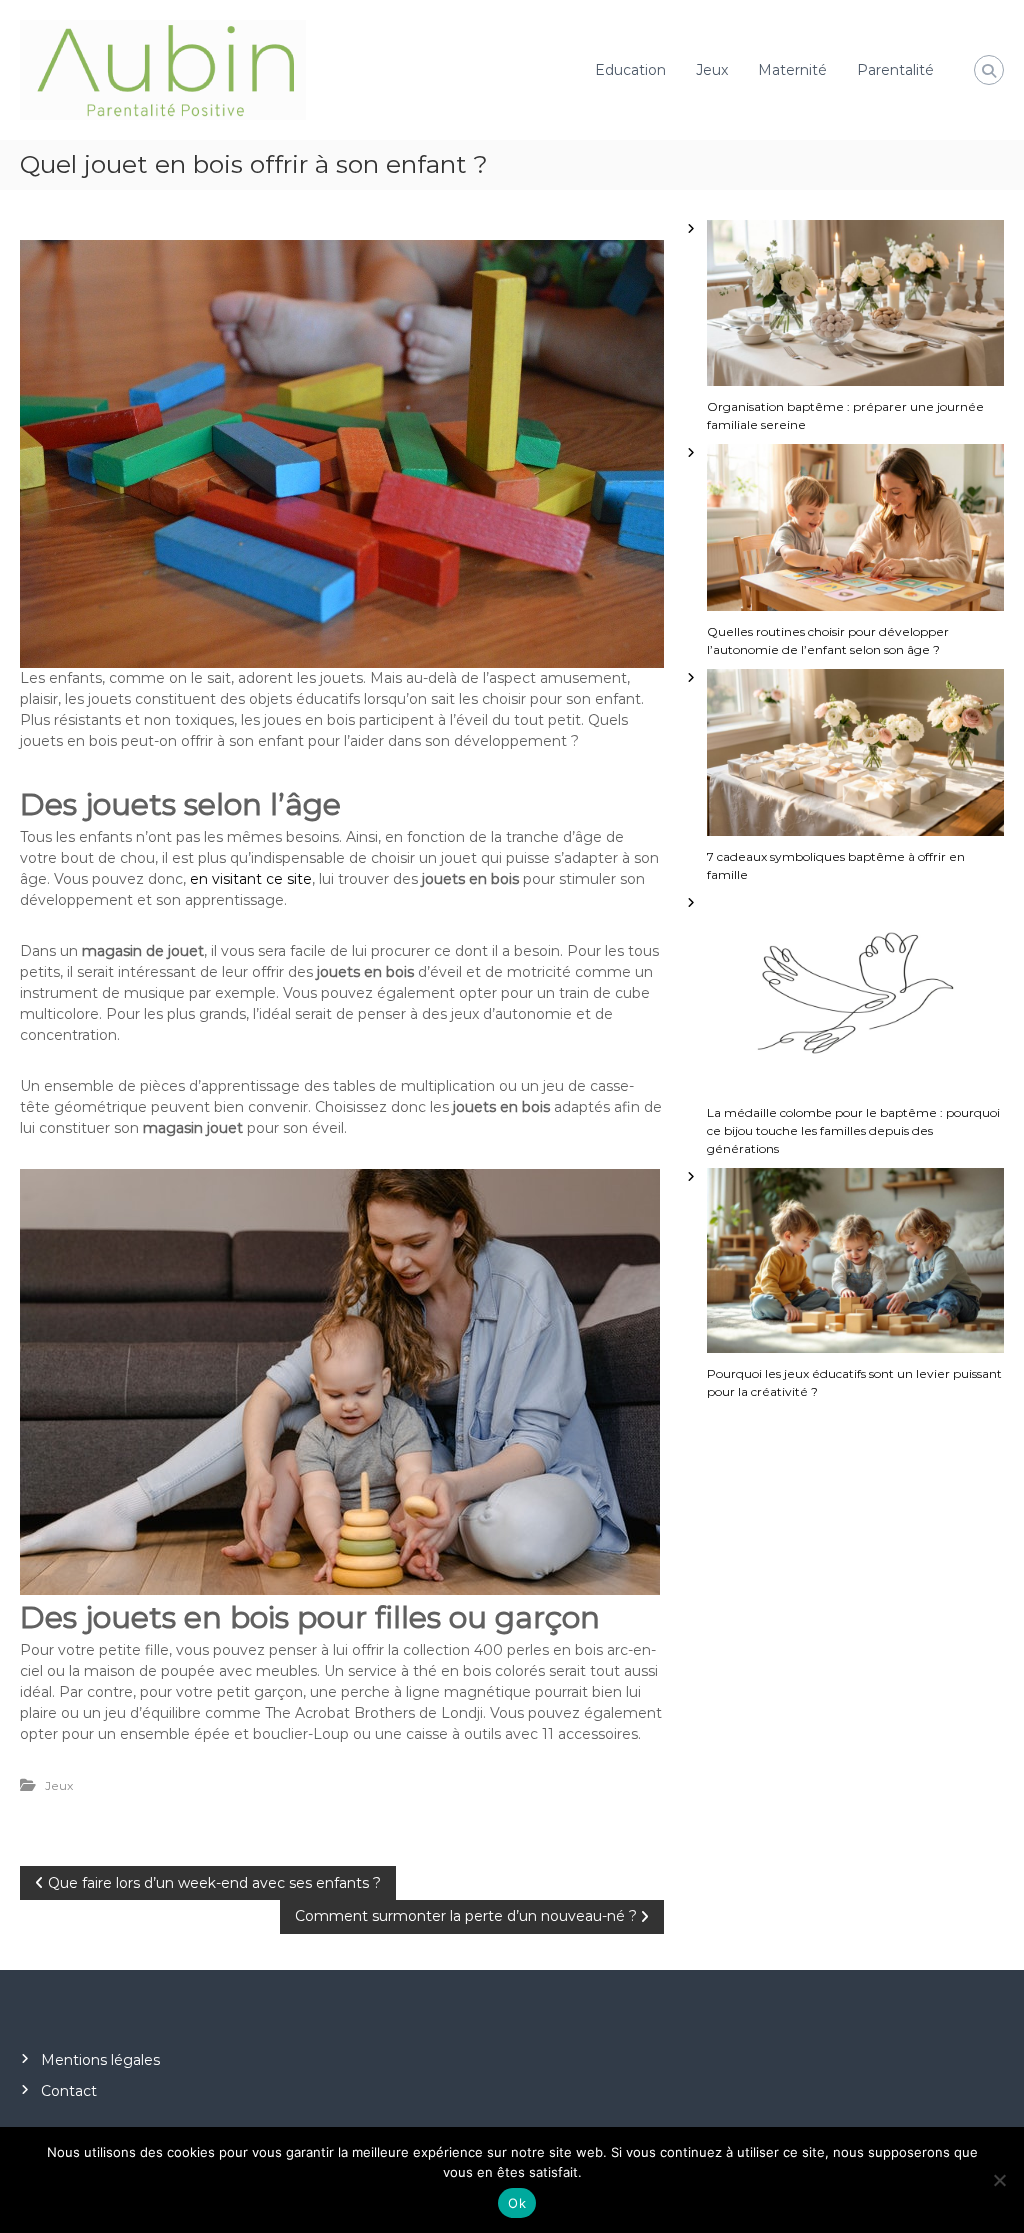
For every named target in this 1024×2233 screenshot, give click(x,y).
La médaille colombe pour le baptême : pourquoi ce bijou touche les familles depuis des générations (853, 1130)
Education (630, 70)
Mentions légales (100, 2060)
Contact (69, 2091)
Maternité (792, 70)
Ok (517, 2203)
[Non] (999, 2180)
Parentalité (895, 70)
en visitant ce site (251, 879)
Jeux (712, 70)
